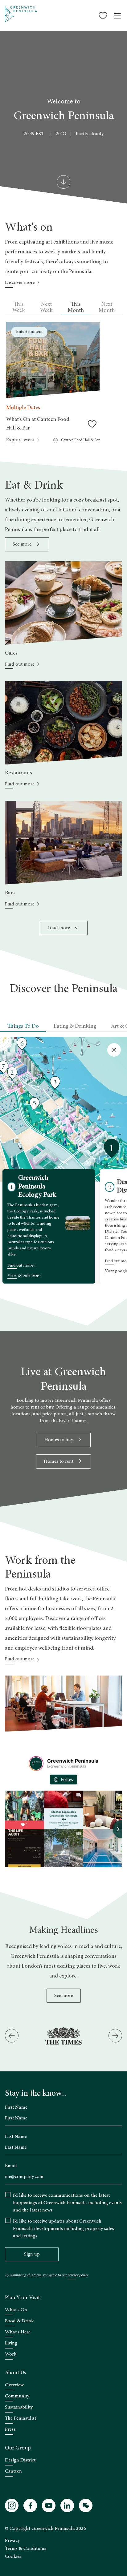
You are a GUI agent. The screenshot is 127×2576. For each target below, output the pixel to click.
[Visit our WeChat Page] (86, 2505)
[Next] (115, 2036)
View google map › (24, 1276)
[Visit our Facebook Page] (30, 2505)
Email (11, 2166)
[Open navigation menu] (117, 16)
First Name (16, 2107)
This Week (19, 308)
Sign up (32, 2254)
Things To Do (23, 1026)
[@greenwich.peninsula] (36, 1764)
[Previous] (12, 2036)
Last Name (16, 2137)
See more (64, 1996)
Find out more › (21, 1266)
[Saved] (104, 16)
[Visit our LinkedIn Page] (67, 2505)
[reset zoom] (114, 1050)
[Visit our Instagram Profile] (12, 2505)
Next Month (107, 308)
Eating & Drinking (75, 1026)
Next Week (46, 308)
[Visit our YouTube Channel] (49, 2505)
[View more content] (63, 182)
